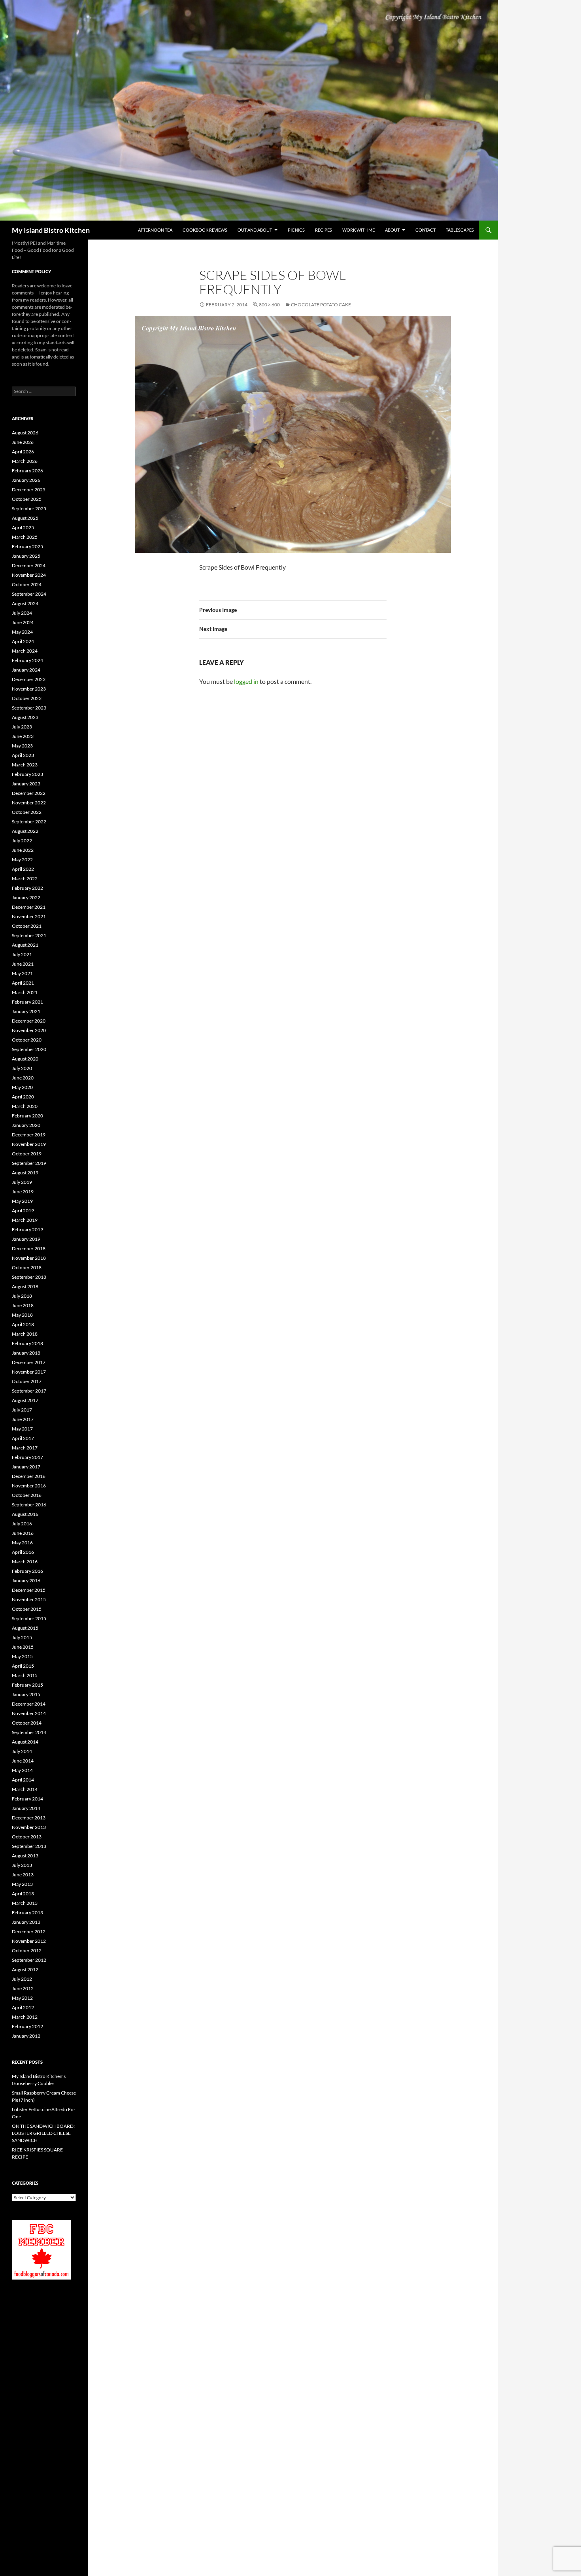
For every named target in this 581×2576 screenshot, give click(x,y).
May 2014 (22, 1770)
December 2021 (29, 907)
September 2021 (29, 935)
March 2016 (25, 1562)
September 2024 (29, 594)
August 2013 (25, 1856)
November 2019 (29, 1144)
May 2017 (22, 1429)
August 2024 (25, 603)
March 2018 (25, 1334)
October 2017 (27, 1381)
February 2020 (27, 1116)
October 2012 (27, 1950)
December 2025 (29, 490)
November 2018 (29, 1258)
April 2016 (23, 1552)
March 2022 (25, 878)
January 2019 (26, 1239)
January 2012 (26, 2036)
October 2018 (27, 1267)
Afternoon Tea (155, 230)
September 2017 (29, 1391)
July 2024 (22, 613)
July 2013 (22, 1865)
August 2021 (25, 945)
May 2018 (22, 1315)
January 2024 (26, 670)
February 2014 (27, 1799)
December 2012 (29, 1932)
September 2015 (29, 1618)
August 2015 (25, 1628)
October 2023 (27, 698)
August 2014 (25, 1742)
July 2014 (22, 1751)
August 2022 (25, 831)
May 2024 (22, 632)
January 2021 (26, 1011)
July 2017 (22, 1410)
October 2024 (27, 584)
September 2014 (29, 1732)
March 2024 (25, 651)
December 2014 (29, 1704)
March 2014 (25, 1789)
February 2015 (27, 1685)
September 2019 (29, 1163)
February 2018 (27, 1343)
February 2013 (27, 1913)
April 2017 (23, 1438)
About (392, 230)
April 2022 (23, 869)
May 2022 (22, 860)
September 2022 (29, 822)
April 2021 (23, 983)
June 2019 (23, 1192)
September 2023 (29, 708)
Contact (425, 230)
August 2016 (25, 1514)
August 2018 (25, 1286)
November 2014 (29, 1713)
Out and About (255, 230)
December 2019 (29, 1135)
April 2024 (23, 641)
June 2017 (23, 1419)
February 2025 (27, 546)
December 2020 (29, 1021)
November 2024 (29, 575)
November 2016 (29, 1486)
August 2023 (25, 717)
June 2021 (23, 964)
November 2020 (29, 1030)
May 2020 (22, 1087)
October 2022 (27, 812)
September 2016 (29, 1505)
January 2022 (26, 897)
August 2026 (25, 433)
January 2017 (26, 1467)
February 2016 (27, 1571)
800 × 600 (269, 305)
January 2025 (26, 556)
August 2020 (25, 1059)
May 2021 (22, 973)
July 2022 (22, 841)
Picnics (296, 230)
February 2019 (27, 1229)
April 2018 (23, 1324)
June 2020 (23, 1078)
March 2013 (25, 1903)
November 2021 (29, 916)
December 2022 (29, 793)
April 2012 (23, 2007)
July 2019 (22, 1182)
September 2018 (29, 1277)
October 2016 (27, 1495)
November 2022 (29, 803)
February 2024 (27, 660)
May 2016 (22, 1543)
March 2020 (25, 1106)
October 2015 (27, 1609)
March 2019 (25, 1220)
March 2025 (25, 537)
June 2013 (23, 1875)
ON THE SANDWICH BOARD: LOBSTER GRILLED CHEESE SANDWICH (43, 2133)
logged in (246, 681)
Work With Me (358, 230)
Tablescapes (460, 230)
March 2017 (25, 1448)
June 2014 (23, 1761)
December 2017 (29, 1362)
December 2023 (29, 679)
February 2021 (27, 1002)
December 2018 (29, 1248)
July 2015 (22, 1637)
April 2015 (23, 1666)
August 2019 (25, 1173)
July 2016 (22, 1524)
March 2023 (25, 765)
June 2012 (23, 1988)
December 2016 (29, 1476)
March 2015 (25, 1675)
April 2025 (23, 527)
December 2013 (29, 1818)
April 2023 (23, 755)
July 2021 (22, 954)
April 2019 (23, 1211)
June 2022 (23, 850)
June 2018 (23, 1305)
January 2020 (26, 1125)
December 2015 (29, 1590)
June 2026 (23, 442)
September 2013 (29, 1846)
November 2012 (29, 1941)
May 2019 (22, 1201)
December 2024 (29, 565)
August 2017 (25, 1400)
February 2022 (27, 888)
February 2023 (27, 774)
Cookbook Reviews (205, 230)
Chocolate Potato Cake (321, 305)
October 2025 (27, 499)
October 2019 (27, 1154)
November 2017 (29, 1372)
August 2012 (25, 1969)
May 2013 (22, 1884)
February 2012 (27, 2026)
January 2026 (26, 480)
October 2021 (27, 926)
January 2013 (26, 1922)
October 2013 (27, 1837)
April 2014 (23, 1780)
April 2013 (23, 1894)
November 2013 (29, 1827)
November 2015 (29, 1599)
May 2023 (22, 746)
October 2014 (27, 1723)
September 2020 (29, 1049)
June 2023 (23, 736)
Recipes (324, 230)
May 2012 (22, 1998)
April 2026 (23, 452)
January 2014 (26, 1808)
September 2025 (29, 509)
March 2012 (25, 2017)
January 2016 (26, 1581)
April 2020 (23, 1097)
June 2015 (23, 1647)
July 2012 (22, 1979)
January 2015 (26, 1694)
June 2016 (23, 1533)
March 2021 (25, 992)
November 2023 (29, 689)
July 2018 (22, 1296)
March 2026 (25, 461)
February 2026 (27, 471)
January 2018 (26, 1353)
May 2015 (22, 1656)
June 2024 (23, 622)
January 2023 (26, 784)
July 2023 (22, 727)
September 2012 (29, 1960)
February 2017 (27, 1457)
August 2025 (25, 518)
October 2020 (27, 1040)
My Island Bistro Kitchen (51, 230)
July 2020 (22, 1068)
